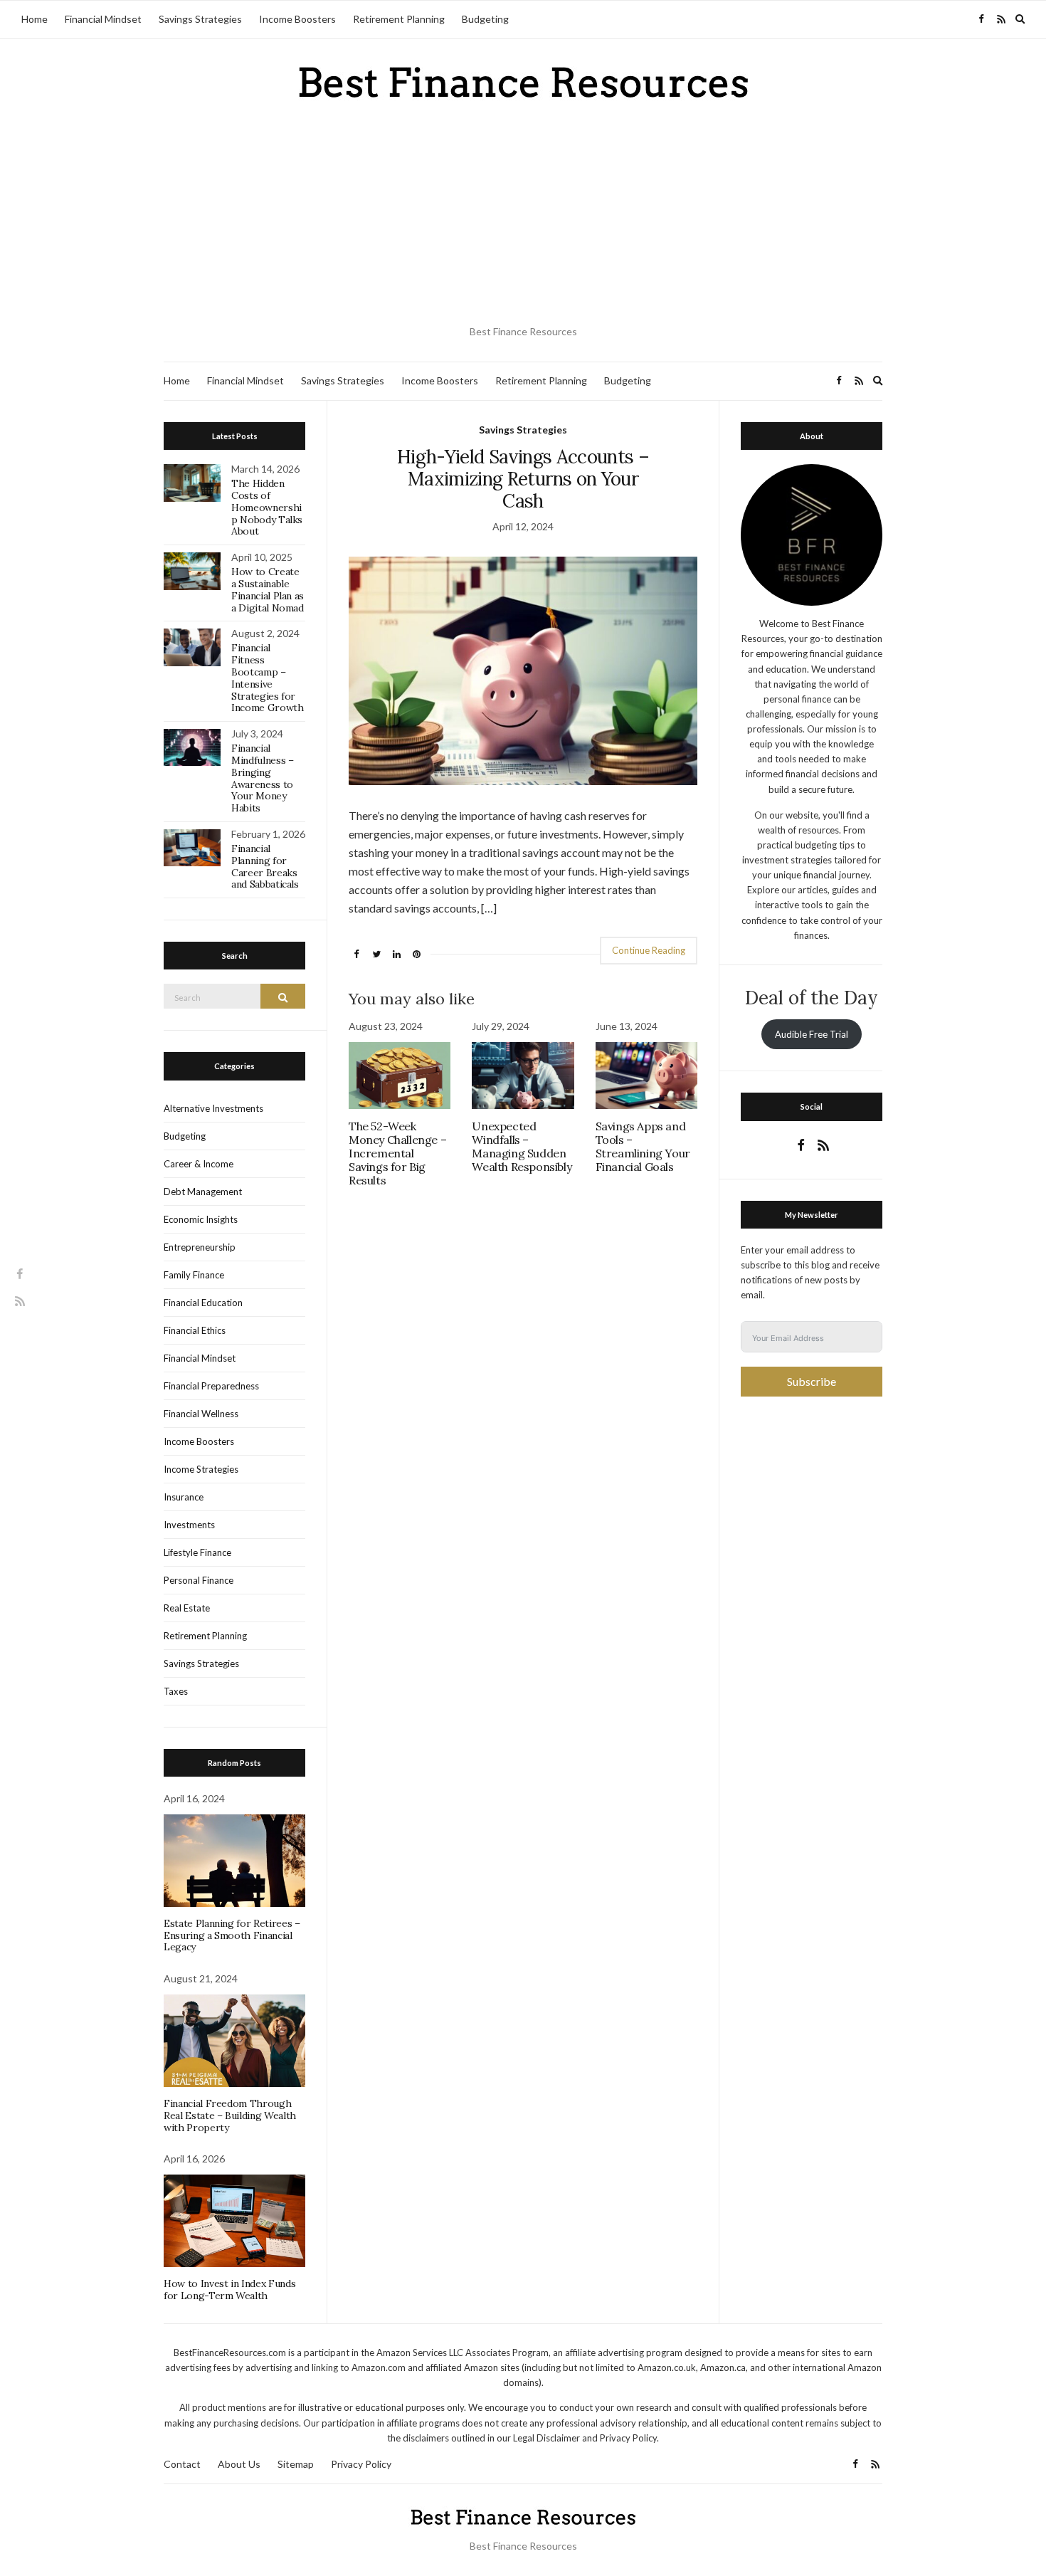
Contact (182, 2464)
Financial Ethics (195, 1330)
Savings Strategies (200, 19)
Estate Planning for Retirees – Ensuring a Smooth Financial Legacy (232, 1935)
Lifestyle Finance (197, 1552)
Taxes (176, 1691)
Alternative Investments (213, 1108)
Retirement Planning (399, 19)
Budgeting (485, 19)
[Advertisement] (523, 214)
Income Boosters (297, 19)
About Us (239, 2464)
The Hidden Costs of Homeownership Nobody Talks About (267, 507)
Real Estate (187, 1608)
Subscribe (812, 1381)
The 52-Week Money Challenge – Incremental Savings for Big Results (397, 1153)
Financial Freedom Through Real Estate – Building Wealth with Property (230, 2115)
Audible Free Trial (812, 1034)
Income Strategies (201, 1469)
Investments (189, 1525)
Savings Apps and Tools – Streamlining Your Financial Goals (643, 1147)
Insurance (184, 1497)
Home (35, 19)
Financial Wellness (201, 1414)
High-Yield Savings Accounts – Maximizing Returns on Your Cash (523, 479)
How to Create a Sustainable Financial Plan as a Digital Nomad (268, 589)
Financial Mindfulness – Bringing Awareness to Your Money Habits (262, 778)
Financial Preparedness (211, 1386)
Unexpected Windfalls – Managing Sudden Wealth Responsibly (522, 1147)
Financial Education (203, 1303)
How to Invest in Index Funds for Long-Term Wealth (229, 2290)
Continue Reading (649, 950)
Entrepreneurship (200, 1247)
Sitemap (296, 2464)
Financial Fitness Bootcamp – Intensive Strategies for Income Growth (267, 678)
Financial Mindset (103, 19)
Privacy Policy (361, 2464)
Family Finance (194, 1275)
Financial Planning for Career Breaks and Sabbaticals (265, 866)
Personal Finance (199, 1580)
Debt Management (203, 1192)
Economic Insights (201, 1219)
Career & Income (199, 1164)
